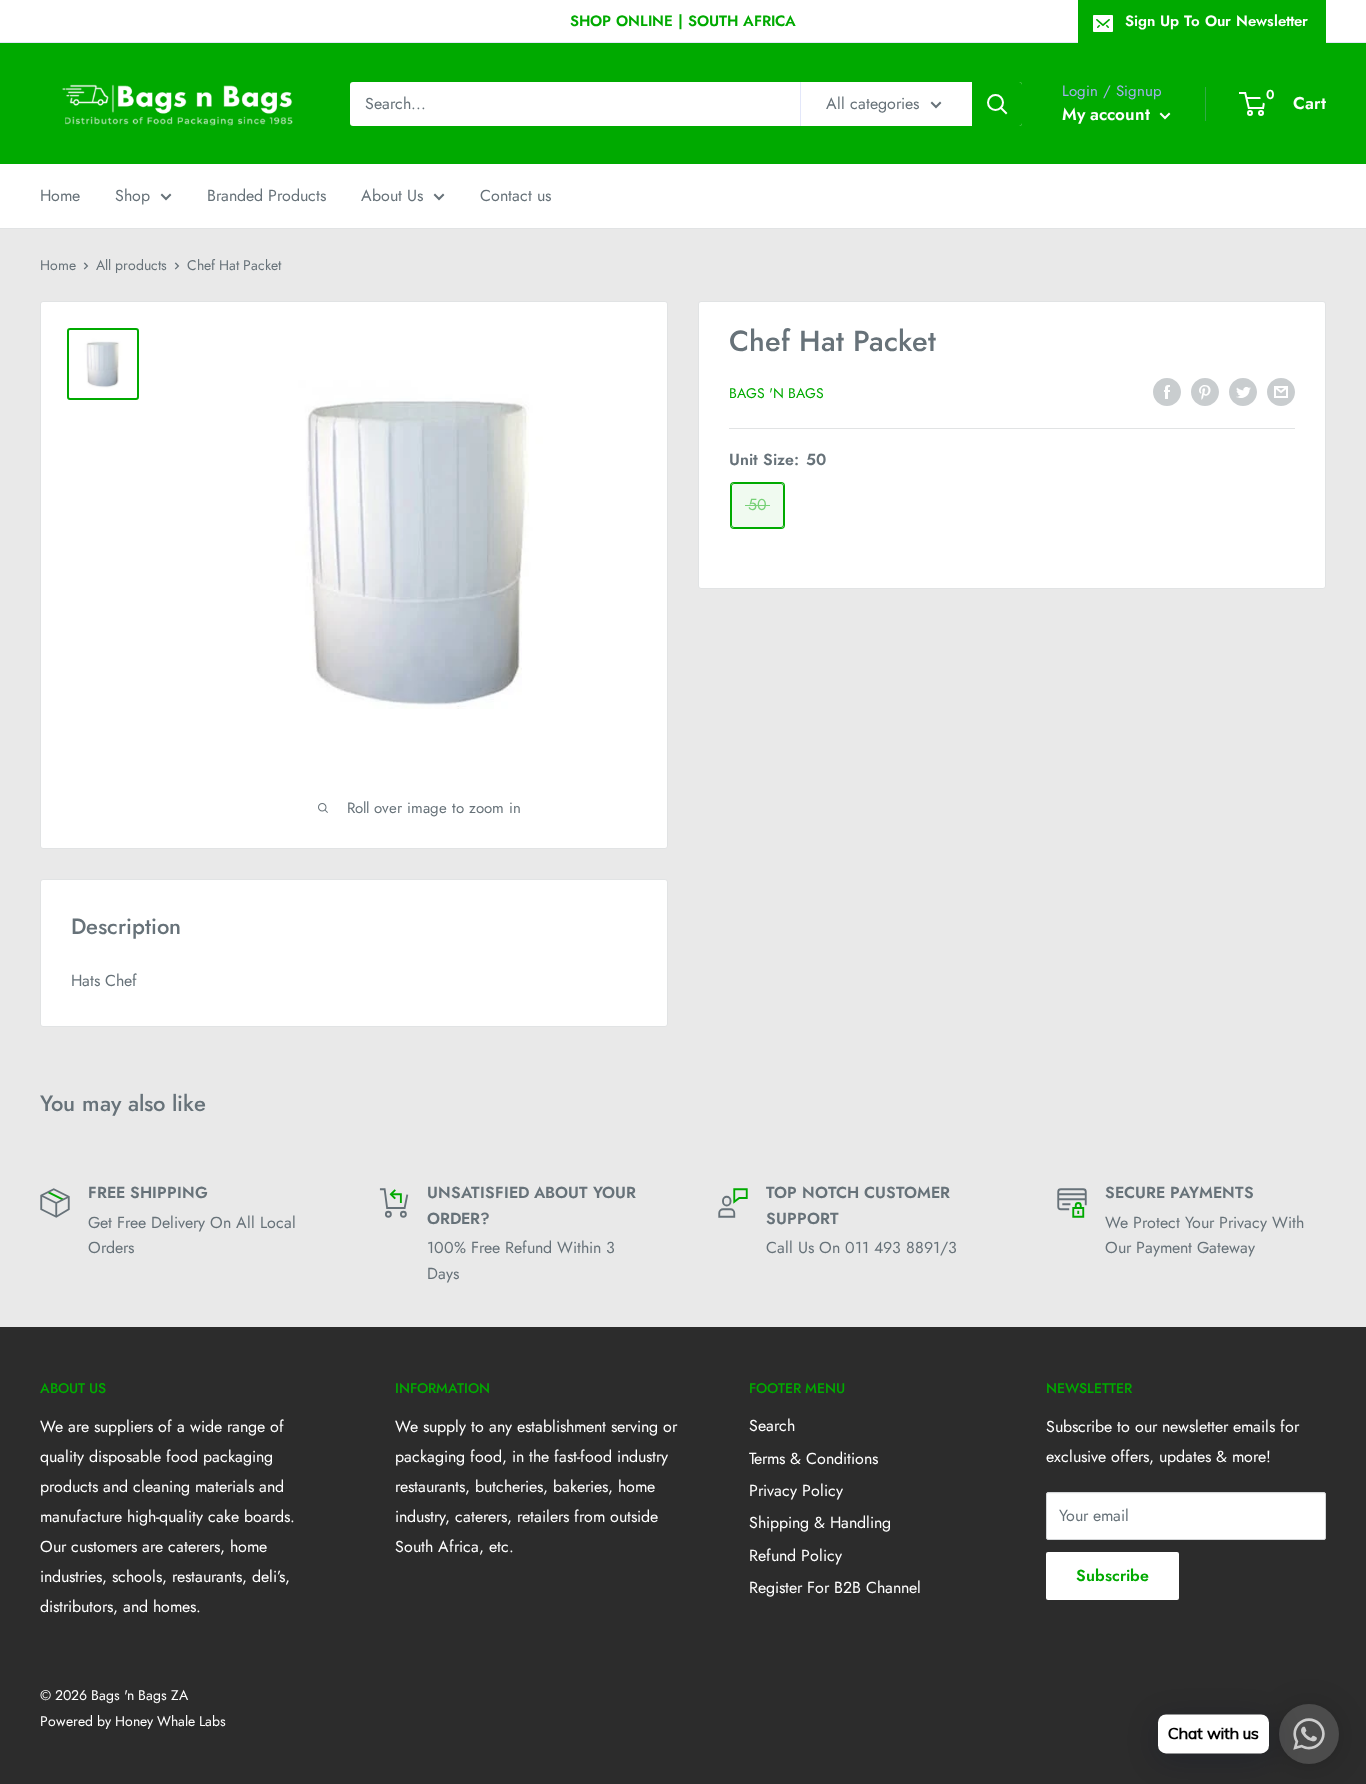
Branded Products (266, 195)
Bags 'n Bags (776, 393)
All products (131, 265)
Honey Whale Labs (170, 1721)
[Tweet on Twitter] (1243, 390)
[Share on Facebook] (1167, 390)
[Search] (997, 104)
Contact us (515, 195)
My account (1108, 114)
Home (60, 195)
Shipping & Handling (820, 1522)
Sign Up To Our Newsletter (1216, 21)
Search (772, 1425)
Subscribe (1112, 1575)
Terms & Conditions (813, 1458)
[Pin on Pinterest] (1205, 390)
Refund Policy (795, 1555)
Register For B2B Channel (835, 1587)
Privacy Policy (796, 1490)
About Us (392, 195)
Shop (132, 195)
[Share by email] (1281, 390)
